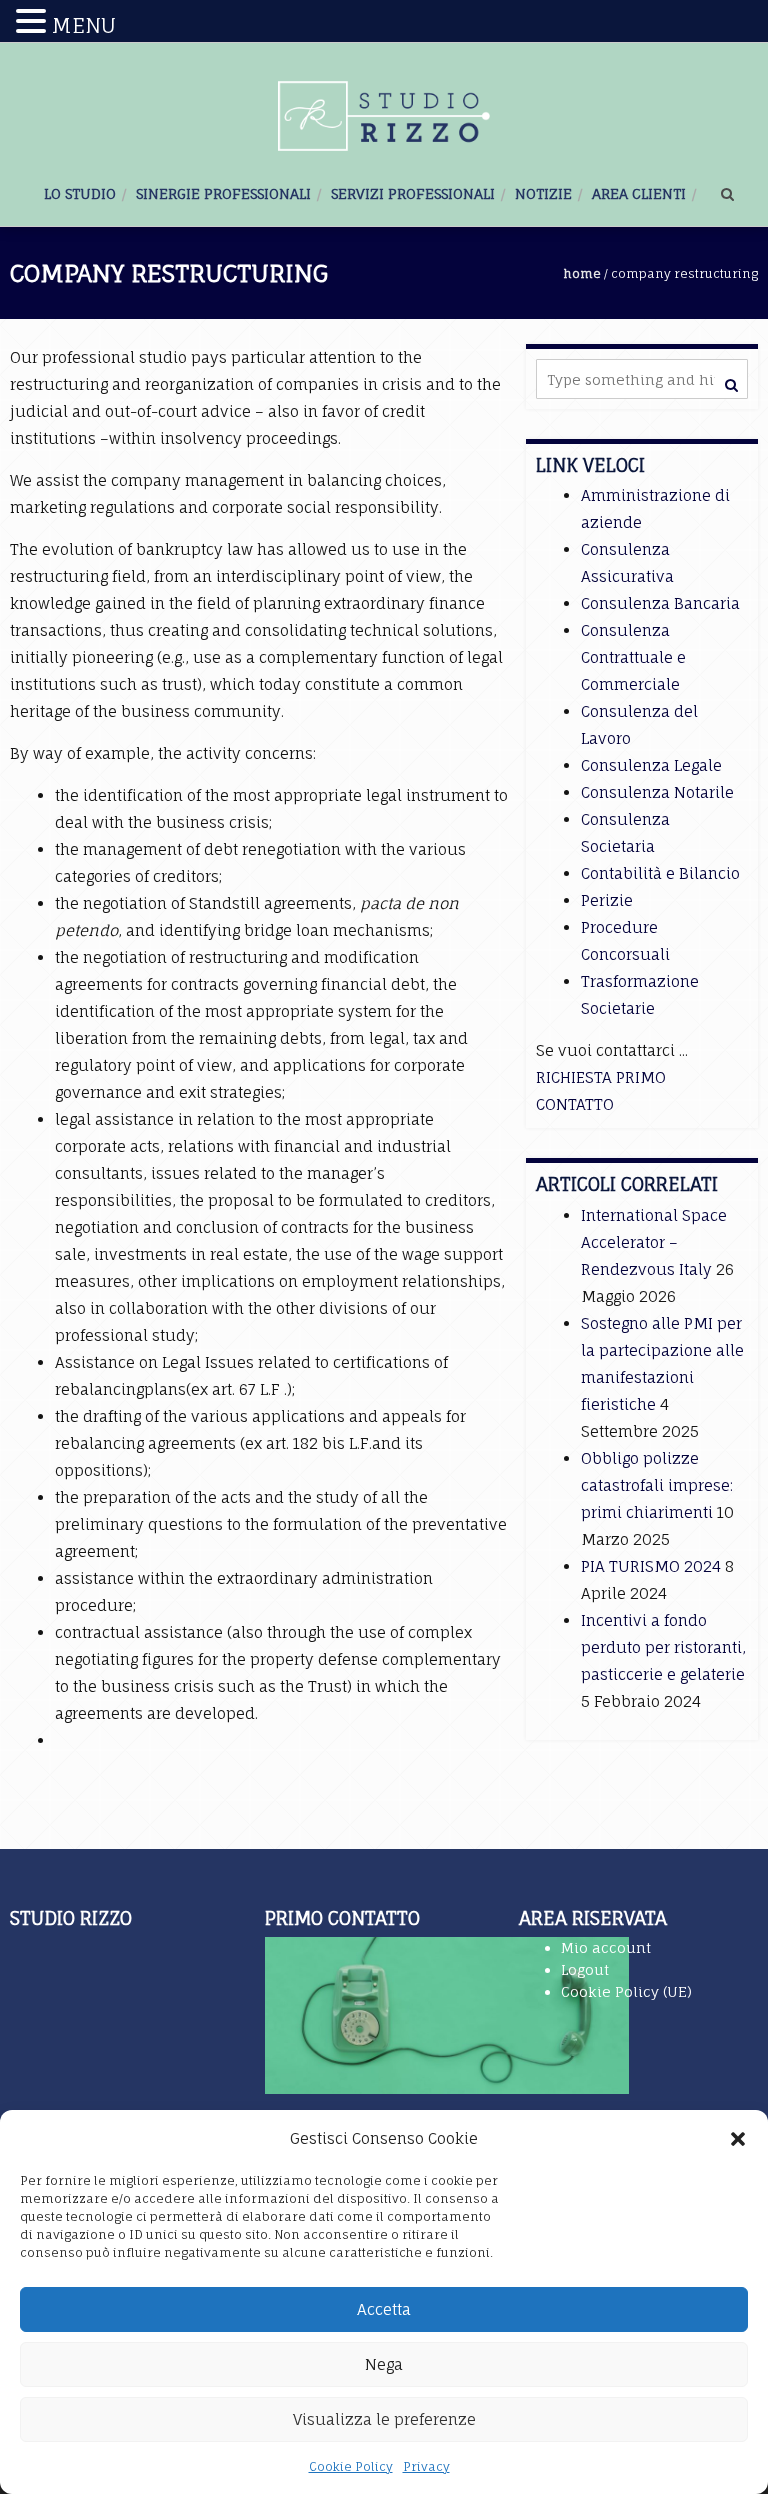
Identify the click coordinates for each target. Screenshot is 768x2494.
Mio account (606, 1947)
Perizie (607, 900)
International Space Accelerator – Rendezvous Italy (654, 1242)
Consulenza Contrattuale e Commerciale (633, 657)
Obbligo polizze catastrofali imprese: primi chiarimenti (657, 1485)
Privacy (426, 2466)
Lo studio (80, 193)
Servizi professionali (413, 193)
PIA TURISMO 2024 (651, 1566)
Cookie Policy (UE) (626, 1991)
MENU (84, 25)
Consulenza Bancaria (660, 603)
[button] (738, 2139)
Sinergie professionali (223, 193)
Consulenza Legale (651, 765)
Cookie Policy (351, 2466)
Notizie (543, 193)
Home (582, 273)
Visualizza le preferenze (384, 2419)
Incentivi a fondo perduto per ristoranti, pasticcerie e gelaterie (663, 1647)
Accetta (384, 2309)
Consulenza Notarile (657, 792)
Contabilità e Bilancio (660, 873)
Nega (384, 2364)
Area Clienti (639, 193)
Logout (585, 1969)
